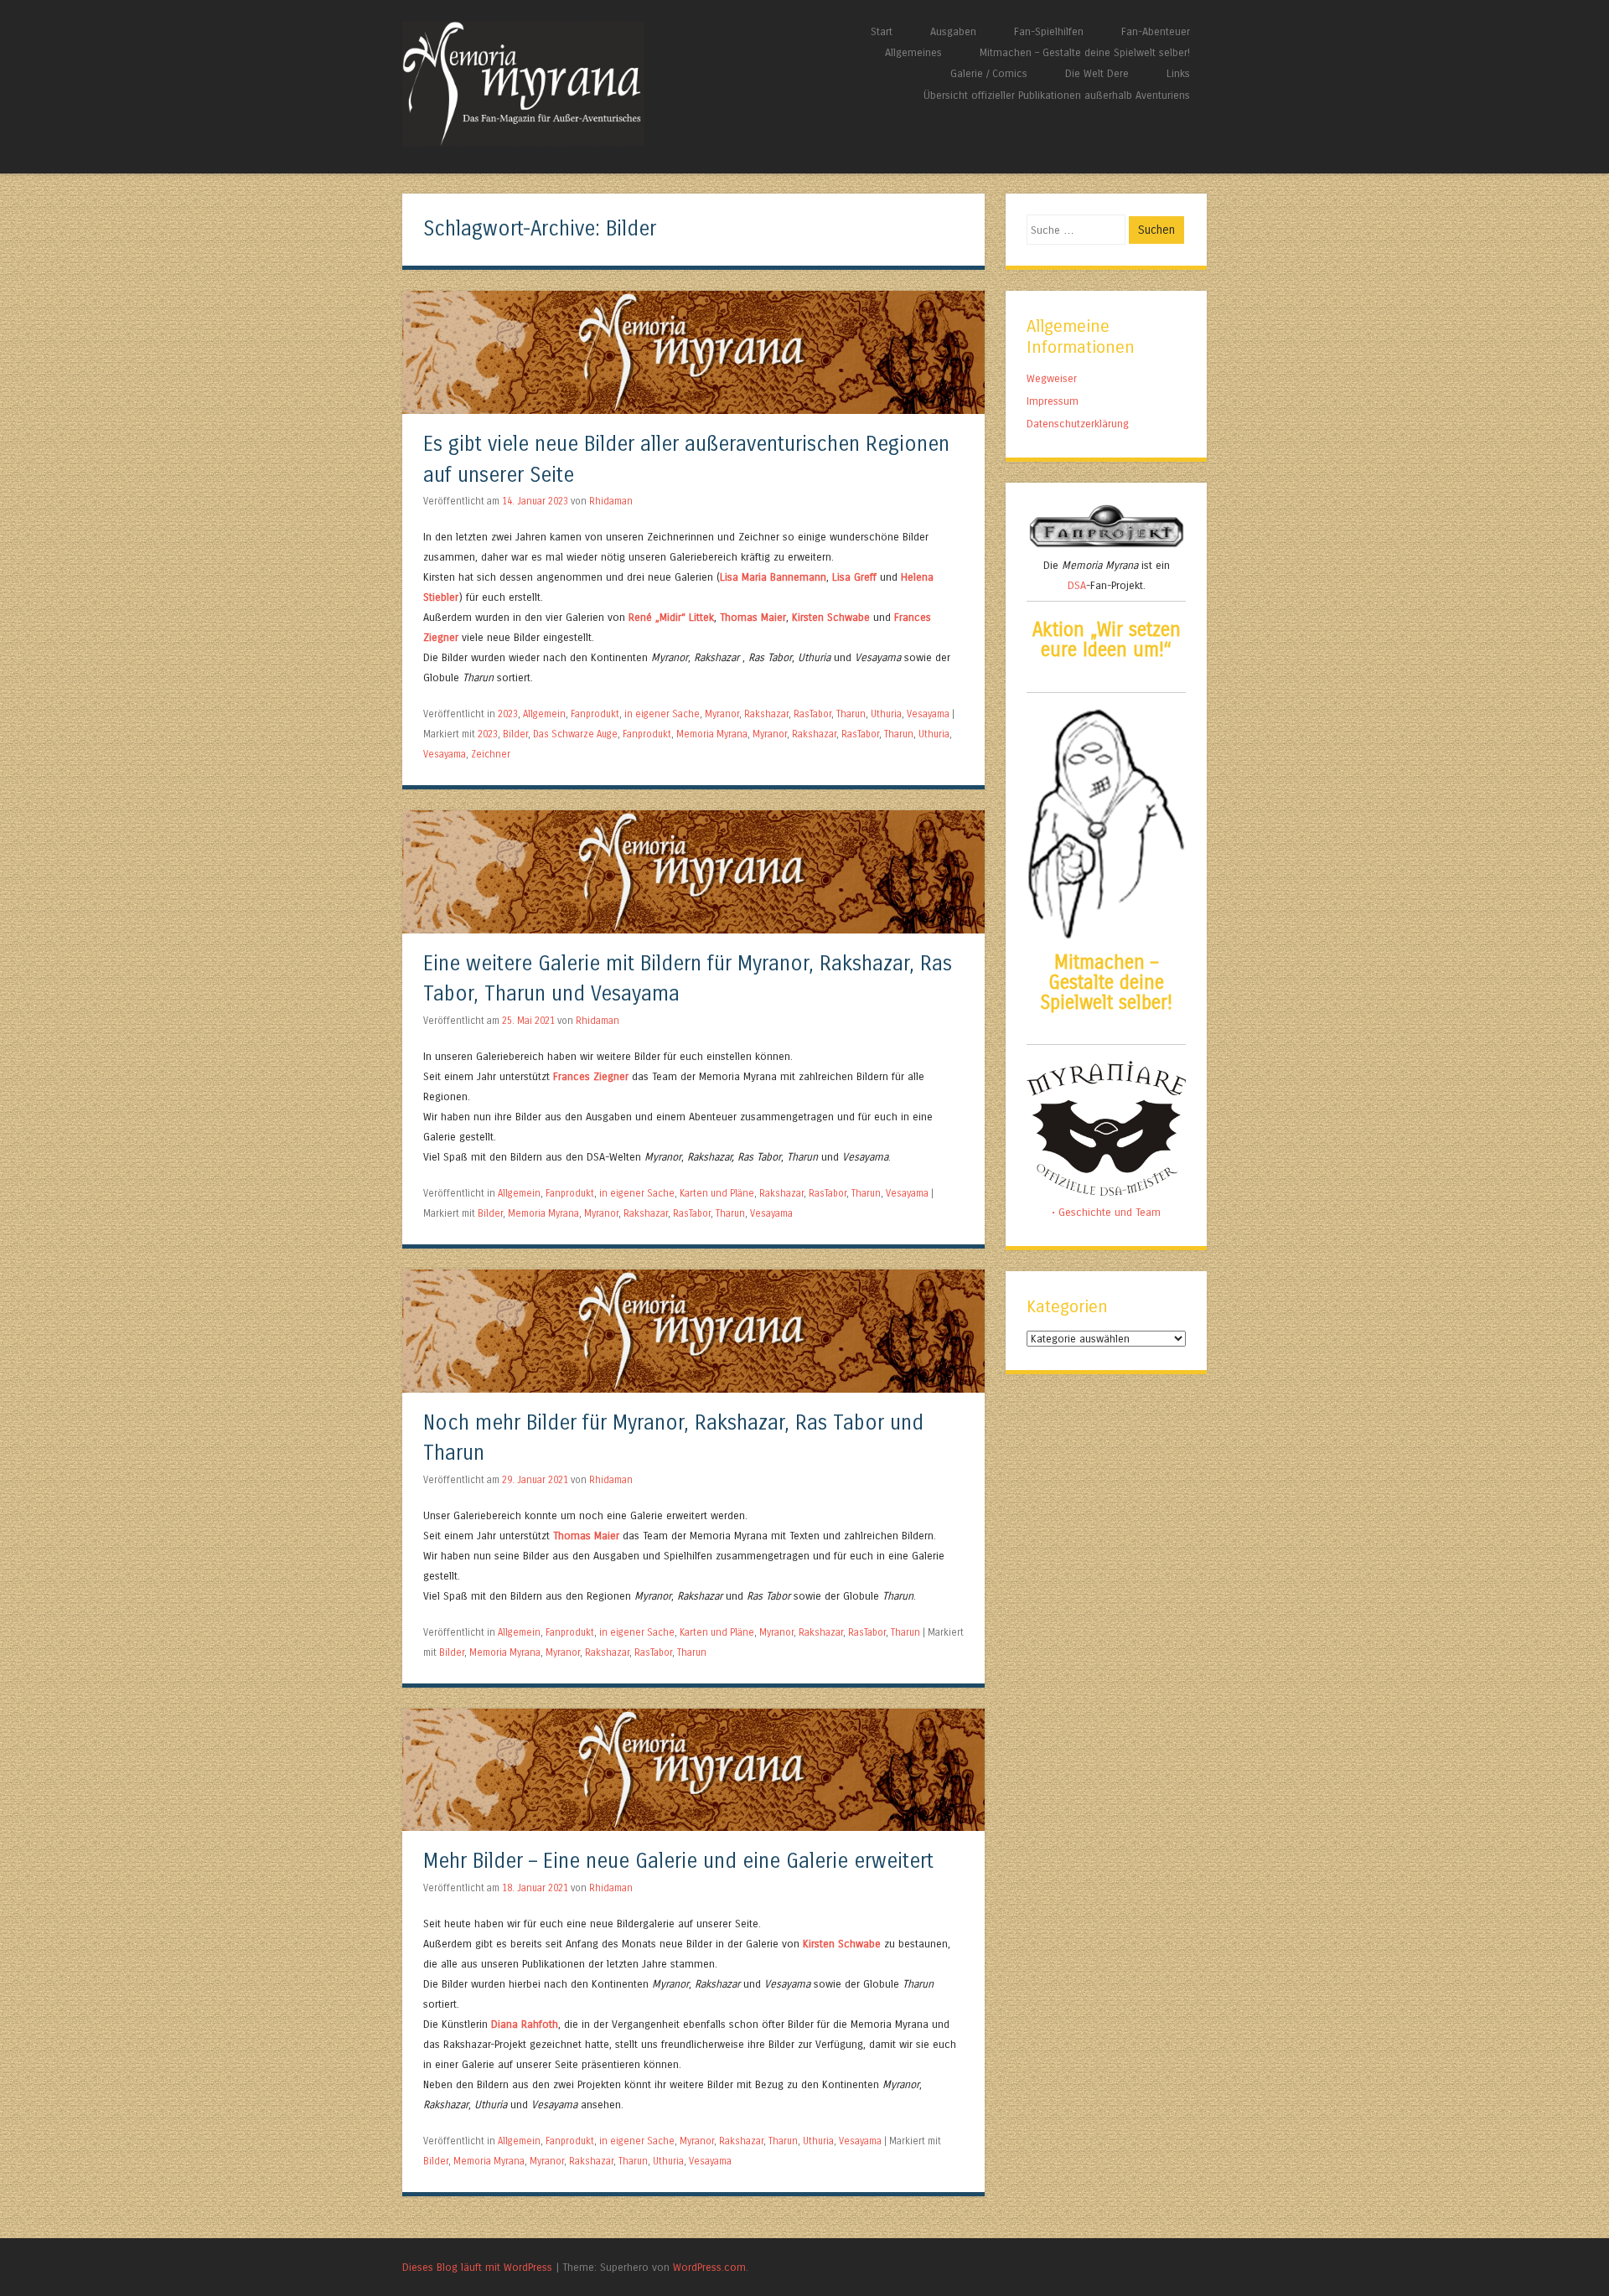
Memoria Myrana (712, 734)
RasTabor (812, 714)
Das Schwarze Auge (575, 734)
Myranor (722, 714)
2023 (508, 714)
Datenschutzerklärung (1078, 424)
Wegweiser (1052, 378)
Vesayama (928, 714)
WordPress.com (709, 2267)
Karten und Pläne (717, 1193)
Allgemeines (913, 52)
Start (882, 31)
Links (1178, 73)
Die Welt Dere (1097, 73)
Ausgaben (953, 31)
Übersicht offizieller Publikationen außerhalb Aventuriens (1057, 95)
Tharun (851, 714)
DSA (1077, 585)
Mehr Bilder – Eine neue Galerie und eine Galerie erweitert (678, 1862)
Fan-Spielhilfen (1049, 31)
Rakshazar (766, 714)
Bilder (515, 734)
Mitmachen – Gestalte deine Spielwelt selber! (1085, 52)
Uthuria (886, 714)
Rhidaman (611, 501)
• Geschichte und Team (1106, 1212)
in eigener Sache (662, 714)
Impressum (1053, 401)
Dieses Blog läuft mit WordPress (477, 2267)
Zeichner (491, 754)
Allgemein (544, 714)
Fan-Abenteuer (1156, 31)
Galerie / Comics (989, 73)
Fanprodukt (595, 714)
